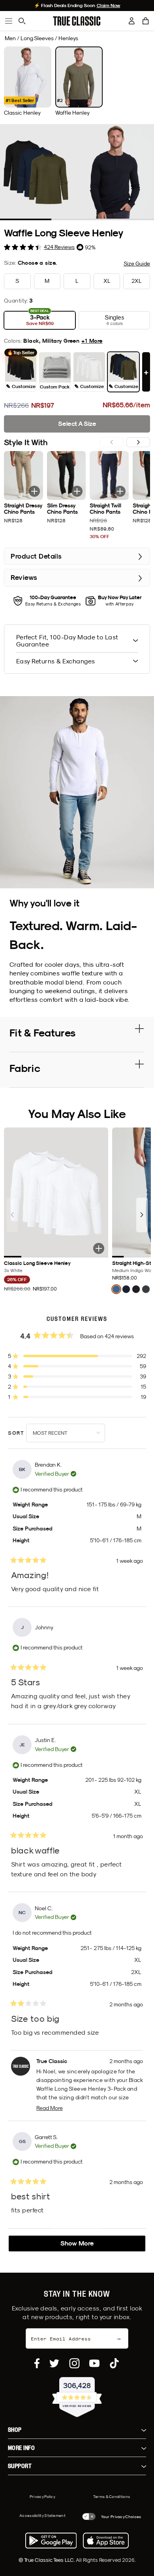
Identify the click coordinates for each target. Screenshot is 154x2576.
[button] (146, 21)
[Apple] (106, 2541)
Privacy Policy (42, 2496)
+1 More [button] (92, 341)
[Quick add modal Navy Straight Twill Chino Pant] (120, 491)
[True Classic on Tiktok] (114, 2363)
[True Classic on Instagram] (74, 2363)
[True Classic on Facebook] (37, 2363)
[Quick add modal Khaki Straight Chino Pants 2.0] (34, 491)
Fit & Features (42, 1033)
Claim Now (109, 6)
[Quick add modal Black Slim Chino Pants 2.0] (77, 491)
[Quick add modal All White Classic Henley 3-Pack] (99, 1248)
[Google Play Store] (51, 2541)
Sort (17, 1433)
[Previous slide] (12, 1215)
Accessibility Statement (42, 2515)
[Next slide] (138, 442)
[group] (28, 81)
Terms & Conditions (112, 2496)
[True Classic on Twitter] (54, 2363)
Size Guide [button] (137, 264)
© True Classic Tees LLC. (47, 2560)
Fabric (25, 1068)
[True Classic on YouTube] (94, 2363)
